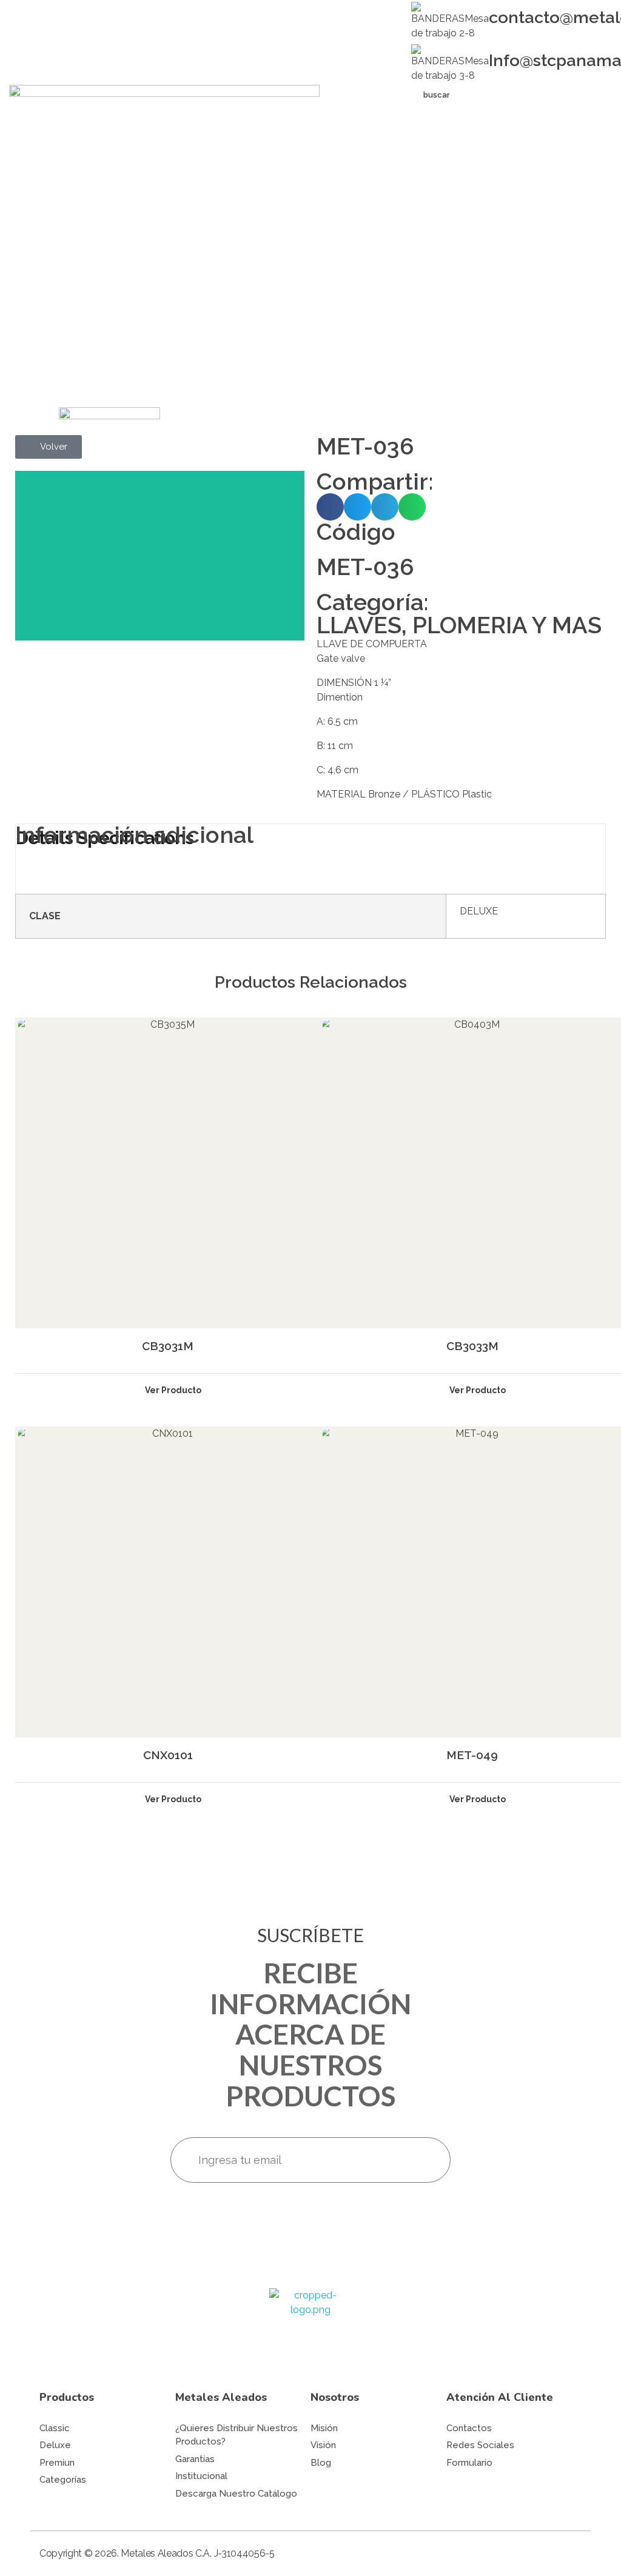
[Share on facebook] (330, 507)
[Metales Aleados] (311, 2330)
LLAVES (359, 625)
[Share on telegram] (385, 507)
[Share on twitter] (357, 507)
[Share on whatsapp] (412, 507)
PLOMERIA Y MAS (507, 625)
